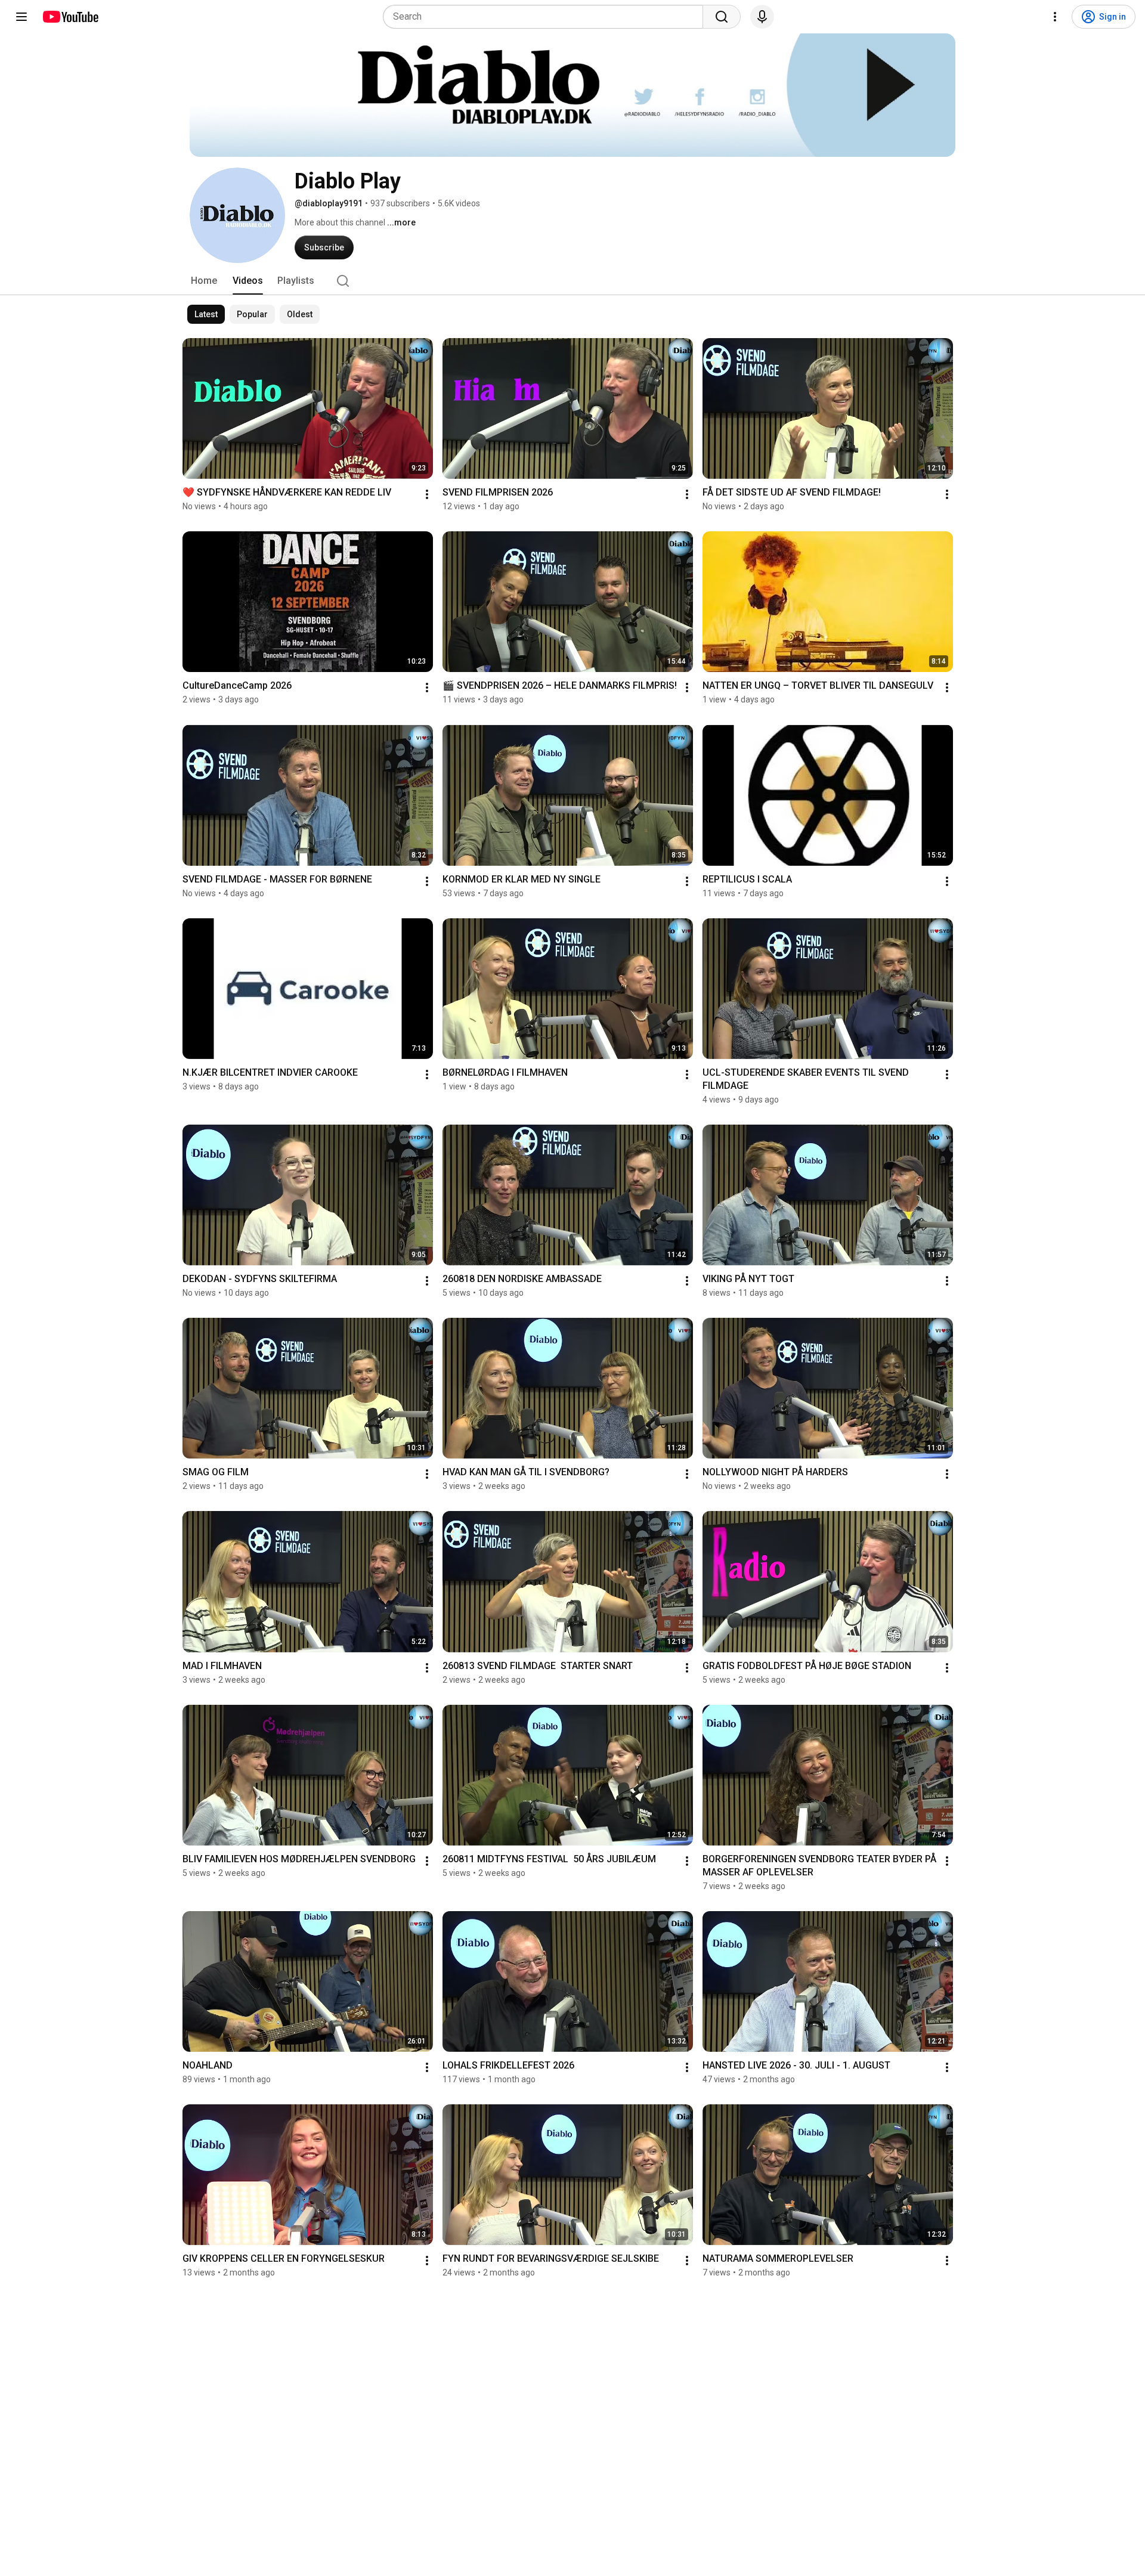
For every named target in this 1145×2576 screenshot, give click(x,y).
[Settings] (1055, 17)
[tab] (204, 281)
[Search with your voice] (762, 17)
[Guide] (21, 17)
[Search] (722, 17)
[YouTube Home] (70, 17)
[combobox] (547, 17)
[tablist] (572, 281)
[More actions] (427, 494)
